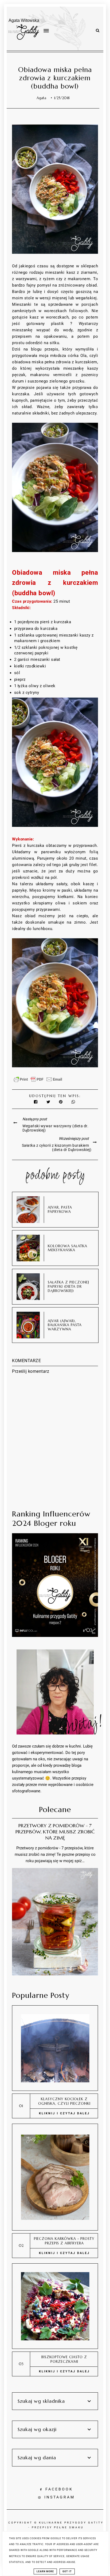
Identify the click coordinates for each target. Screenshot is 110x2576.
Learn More (45, 2571)
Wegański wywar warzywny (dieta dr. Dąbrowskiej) (55, 1128)
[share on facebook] (36, 1102)
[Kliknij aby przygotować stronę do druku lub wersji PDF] (38, 1082)
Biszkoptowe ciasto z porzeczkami (64, 2359)
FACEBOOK (59, 2489)
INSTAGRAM (60, 2497)
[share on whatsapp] (74, 1102)
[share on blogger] (62, 1102)
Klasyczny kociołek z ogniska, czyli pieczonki (64, 2101)
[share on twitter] (49, 1102)
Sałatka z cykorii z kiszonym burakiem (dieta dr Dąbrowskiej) (57, 1148)
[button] (52, 19)
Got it (67, 2571)
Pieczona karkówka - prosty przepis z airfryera (64, 2241)
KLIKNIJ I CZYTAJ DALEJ (64, 2113)
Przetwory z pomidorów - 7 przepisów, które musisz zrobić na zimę (55, 1832)
